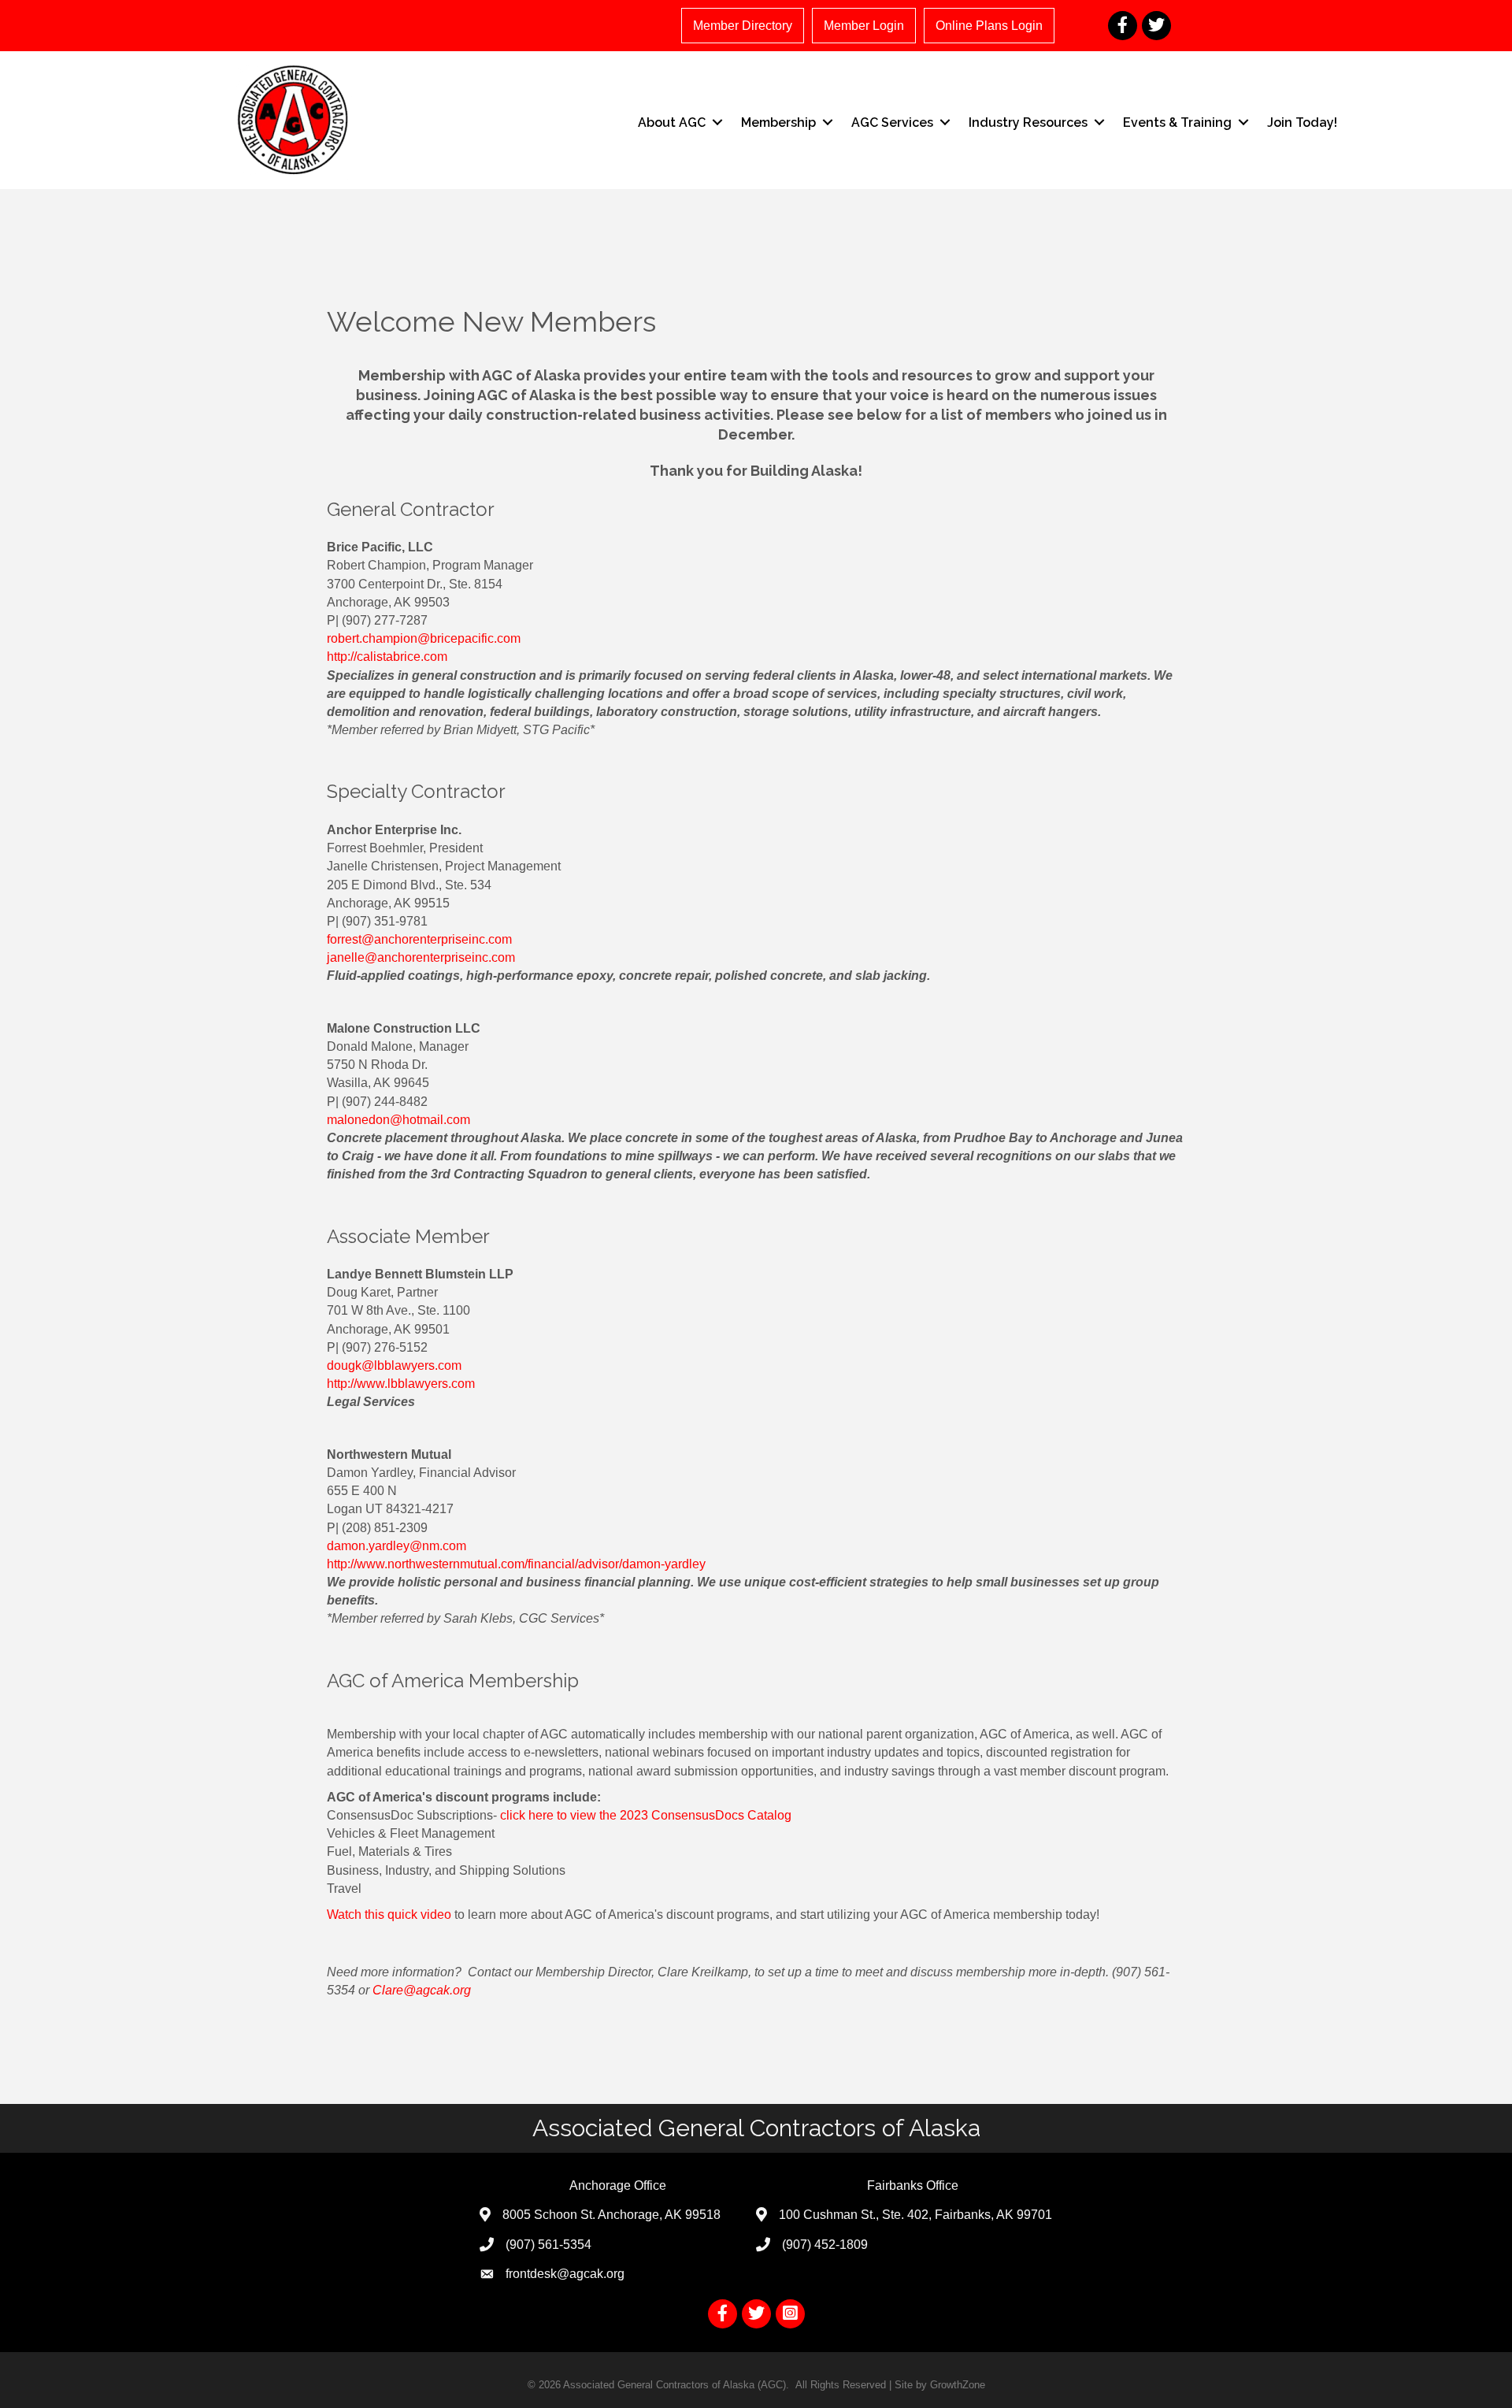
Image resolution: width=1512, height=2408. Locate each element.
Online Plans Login (989, 26)
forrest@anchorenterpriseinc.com (419, 939)
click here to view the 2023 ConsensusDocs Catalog (646, 1815)
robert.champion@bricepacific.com (424, 638)
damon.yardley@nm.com (397, 1546)
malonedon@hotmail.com (398, 1120)
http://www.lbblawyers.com (401, 1384)
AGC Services (892, 122)
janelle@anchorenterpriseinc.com (421, 957)
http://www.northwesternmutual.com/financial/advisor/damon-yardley (516, 1564)
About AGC (672, 122)
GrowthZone (958, 2385)
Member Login (864, 26)
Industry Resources (1028, 122)
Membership (778, 122)
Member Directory (743, 26)
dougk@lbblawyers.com (394, 1365)
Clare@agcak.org (422, 1990)
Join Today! (1302, 122)
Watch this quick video (389, 1915)
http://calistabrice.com (387, 657)
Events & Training (1177, 122)
